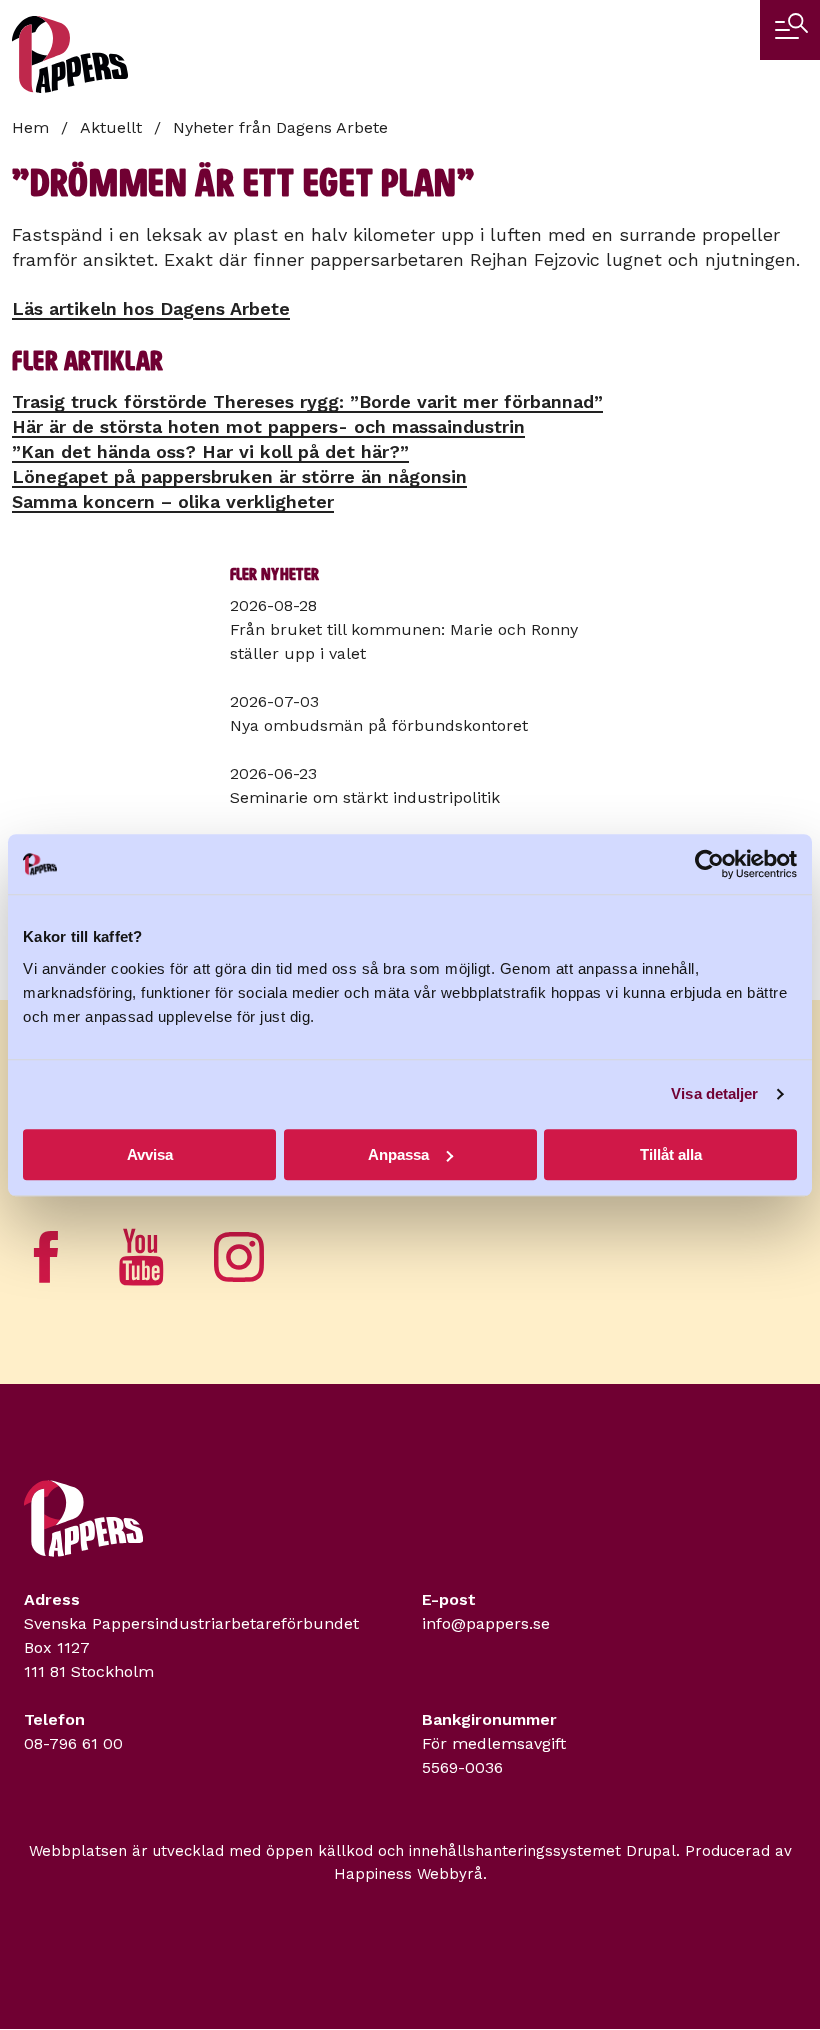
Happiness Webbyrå (408, 1874)
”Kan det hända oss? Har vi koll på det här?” (210, 451)
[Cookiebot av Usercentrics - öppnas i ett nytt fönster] (709, 864)
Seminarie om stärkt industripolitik (365, 797)
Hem (30, 127)
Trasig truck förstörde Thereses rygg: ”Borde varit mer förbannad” (307, 401)
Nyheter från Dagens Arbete (280, 127)
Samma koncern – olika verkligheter (173, 501)
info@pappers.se (486, 1623)
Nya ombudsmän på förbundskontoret (379, 725)
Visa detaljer (714, 1093)
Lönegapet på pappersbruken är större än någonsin (239, 476)
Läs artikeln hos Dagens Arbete (151, 308)
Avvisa (150, 1154)
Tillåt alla (671, 1154)
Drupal (651, 1851)
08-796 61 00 (73, 1743)
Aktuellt (111, 127)
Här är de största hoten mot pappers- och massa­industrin (268, 426)
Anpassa (398, 1154)
